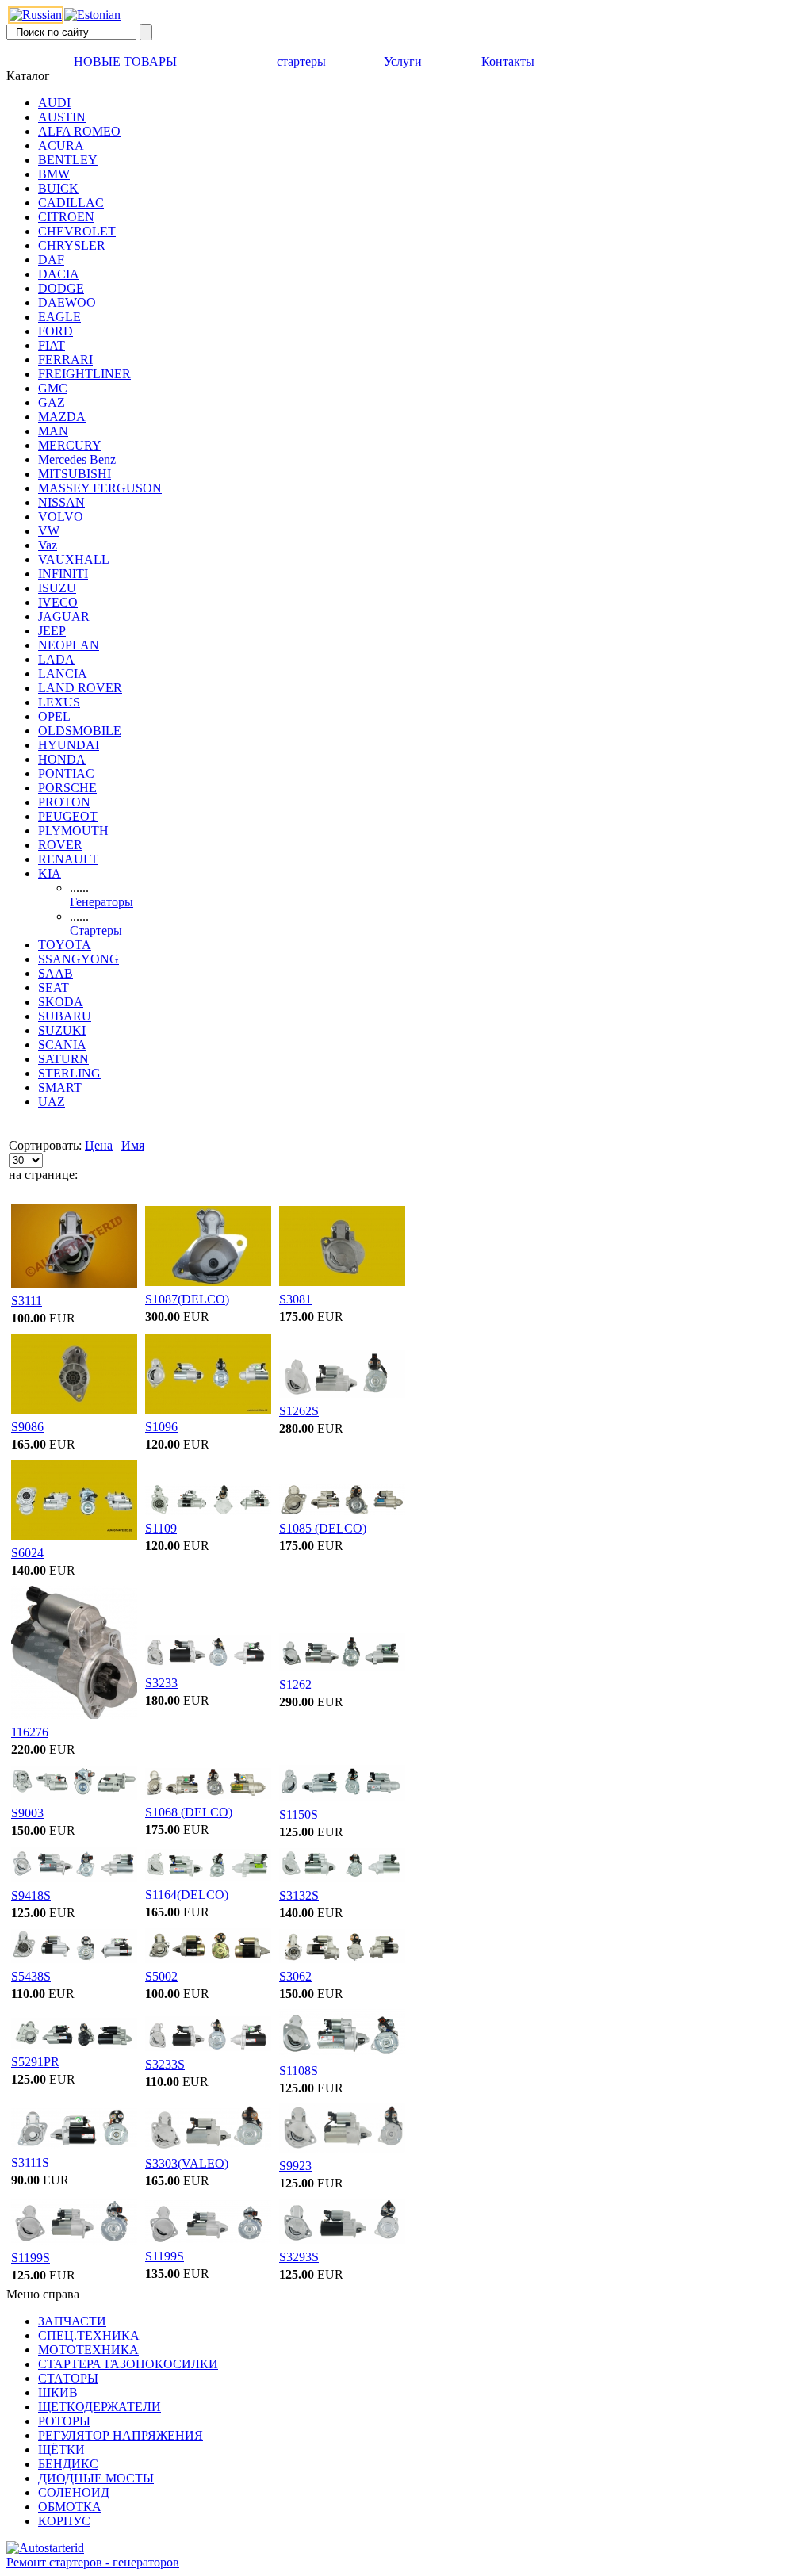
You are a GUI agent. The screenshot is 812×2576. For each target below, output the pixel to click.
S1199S (31, 2258)
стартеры (301, 61)
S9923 (295, 2166)
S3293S (299, 2257)
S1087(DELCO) (187, 1299)
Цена (99, 1145)
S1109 (161, 1528)
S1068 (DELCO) (189, 1812)
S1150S (299, 1814)
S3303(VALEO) (187, 2163)
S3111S (30, 2163)
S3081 (295, 1299)
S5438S (31, 1976)
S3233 (161, 1683)
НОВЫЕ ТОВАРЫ (125, 61)
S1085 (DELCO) (323, 1528)
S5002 (161, 1976)
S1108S (299, 2071)
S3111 (27, 1301)
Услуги (403, 61)
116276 (30, 1732)
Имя (133, 1145)
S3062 (295, 1976)
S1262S (299, 1411)
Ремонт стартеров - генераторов (93, 2562)
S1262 (295, 1684)
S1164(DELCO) (187, 1895)
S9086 (27, 1427)
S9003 (27, 1813)
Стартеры (96, 930)
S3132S (299, 1895)
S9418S (31, 1895)
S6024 (27, 1553)
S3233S (165, 2064)
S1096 (161, 1427)
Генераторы (101, 902)
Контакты (508, 61)
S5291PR (35, 2062)
